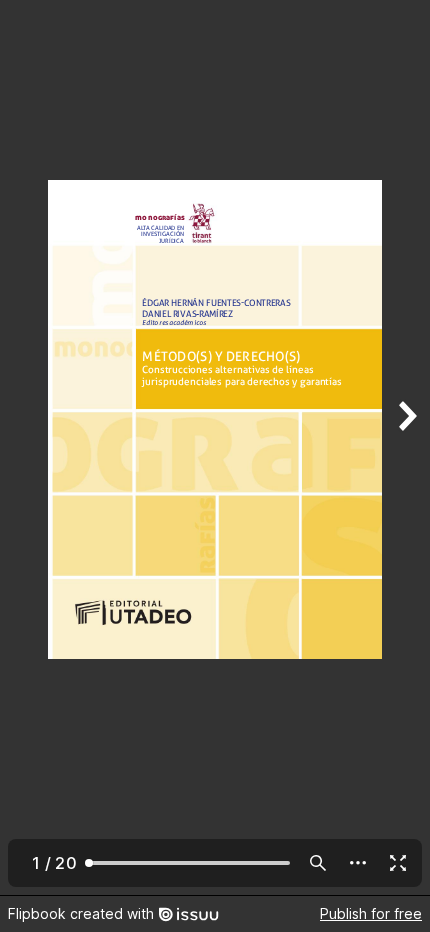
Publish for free (371, 913)
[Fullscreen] (398, 863)
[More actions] (358, 863)
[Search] (318, 863)
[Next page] (406, 447)
